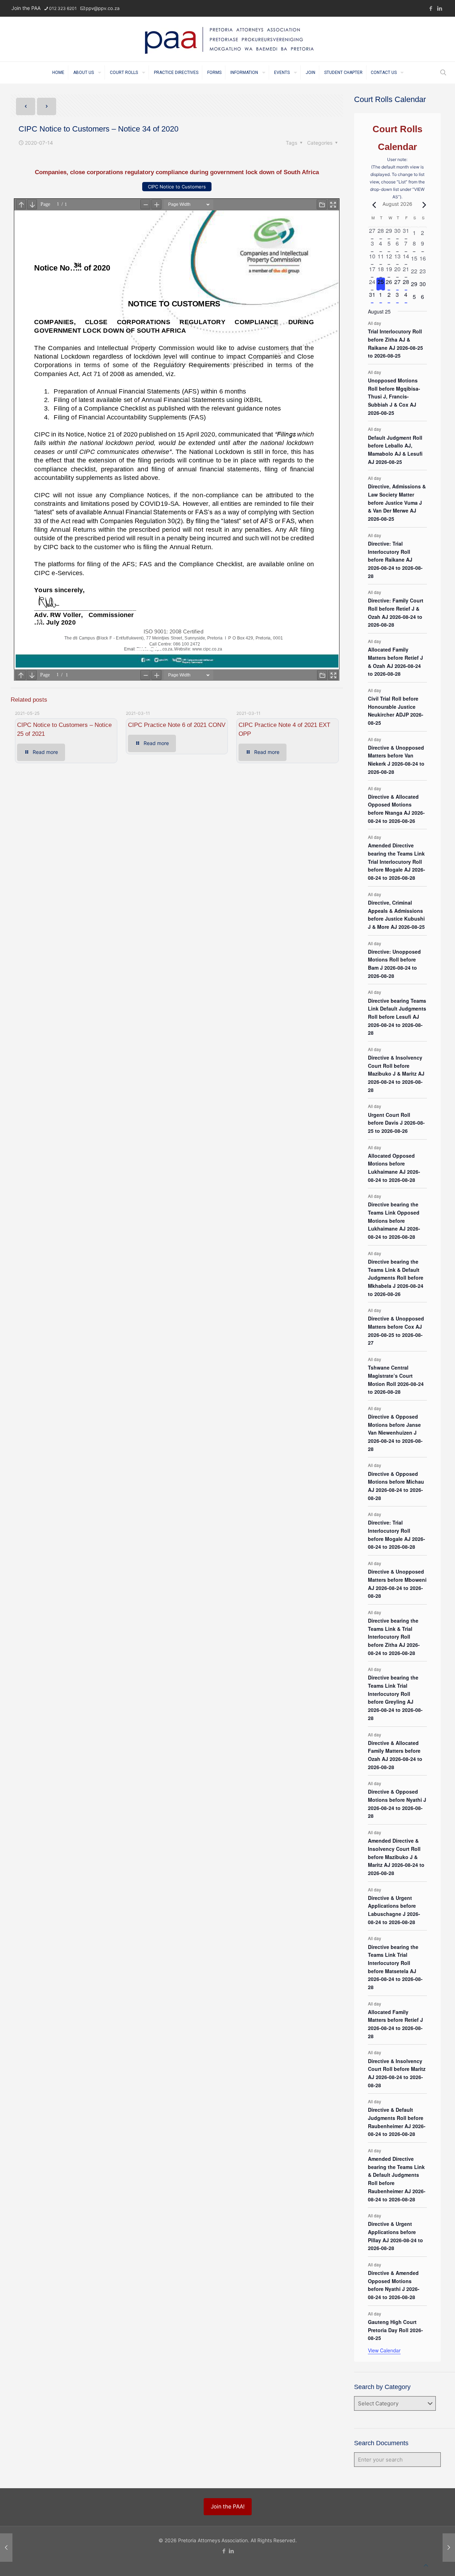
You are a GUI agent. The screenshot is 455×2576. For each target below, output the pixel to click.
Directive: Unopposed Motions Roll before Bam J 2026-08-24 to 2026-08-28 (394, 964)
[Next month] (423, 205)
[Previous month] (372, 205)
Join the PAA (26, 8)
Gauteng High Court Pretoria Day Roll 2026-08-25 (395, 2330)
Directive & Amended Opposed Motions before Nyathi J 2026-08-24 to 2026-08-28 (394, 2285)
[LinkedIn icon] (440, 8)
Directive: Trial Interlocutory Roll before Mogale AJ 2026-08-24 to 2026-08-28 (397, 1535)
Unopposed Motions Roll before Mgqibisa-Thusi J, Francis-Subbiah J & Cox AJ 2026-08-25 (394, 397)
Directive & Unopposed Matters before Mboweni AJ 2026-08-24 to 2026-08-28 (397, 1584)
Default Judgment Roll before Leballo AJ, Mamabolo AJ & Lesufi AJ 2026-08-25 (395, 450)
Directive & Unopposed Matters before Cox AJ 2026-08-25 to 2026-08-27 (396, 1330)
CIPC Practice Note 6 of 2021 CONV (177, 725)
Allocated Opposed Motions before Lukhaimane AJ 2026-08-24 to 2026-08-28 (394, 1168)
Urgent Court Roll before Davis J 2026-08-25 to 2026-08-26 (396, 1123)
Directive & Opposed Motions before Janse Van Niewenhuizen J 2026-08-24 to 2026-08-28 (395, 1433)
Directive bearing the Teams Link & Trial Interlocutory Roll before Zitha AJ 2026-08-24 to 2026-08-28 (394, 1637)
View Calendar (384, 2350)
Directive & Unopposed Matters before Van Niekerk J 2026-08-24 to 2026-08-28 (396, 760)
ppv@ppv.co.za (103, 8)
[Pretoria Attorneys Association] (227, 39)
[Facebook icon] (431, 8)
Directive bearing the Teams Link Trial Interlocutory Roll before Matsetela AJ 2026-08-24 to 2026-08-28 (395, 1967)
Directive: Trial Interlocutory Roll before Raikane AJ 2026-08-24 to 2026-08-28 (395, 560)
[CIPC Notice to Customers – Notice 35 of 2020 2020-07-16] (449, 2548)
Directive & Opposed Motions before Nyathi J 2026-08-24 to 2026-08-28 (397, 1804)
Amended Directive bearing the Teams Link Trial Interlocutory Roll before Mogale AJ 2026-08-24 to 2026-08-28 (397, 861)
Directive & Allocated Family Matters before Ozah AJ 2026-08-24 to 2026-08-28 (395, 1755)
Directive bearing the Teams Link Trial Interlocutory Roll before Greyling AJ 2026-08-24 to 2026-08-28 (395, 1697)
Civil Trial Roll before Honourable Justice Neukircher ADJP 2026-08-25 (396, 711)
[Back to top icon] (426, 2565)
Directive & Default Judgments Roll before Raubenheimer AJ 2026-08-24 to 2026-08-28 (397, 2122)
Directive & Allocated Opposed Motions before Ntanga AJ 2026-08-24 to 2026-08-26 (396, 809)
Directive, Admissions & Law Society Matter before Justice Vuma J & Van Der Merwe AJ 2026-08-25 (397, 502)
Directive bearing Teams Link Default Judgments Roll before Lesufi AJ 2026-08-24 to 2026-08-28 (397, 1017)
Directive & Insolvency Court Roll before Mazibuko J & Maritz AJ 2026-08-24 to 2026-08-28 (396, 1074)
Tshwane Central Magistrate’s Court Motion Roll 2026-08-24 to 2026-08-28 (396, 1380)
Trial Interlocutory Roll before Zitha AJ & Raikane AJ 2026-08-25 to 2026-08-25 (395, 343)
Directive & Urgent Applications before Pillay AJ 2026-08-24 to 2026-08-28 (395, 2236)
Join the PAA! (228, 2507)
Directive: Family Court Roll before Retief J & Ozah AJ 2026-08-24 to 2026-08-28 (396, 612)
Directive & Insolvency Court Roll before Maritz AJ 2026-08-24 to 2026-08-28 (397, 2073)
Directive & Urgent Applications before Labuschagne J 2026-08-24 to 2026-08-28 (394, 1910)
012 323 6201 (63, 8)
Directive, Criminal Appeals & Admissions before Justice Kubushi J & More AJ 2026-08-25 (396, 915)
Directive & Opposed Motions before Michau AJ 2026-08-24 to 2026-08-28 (396, 1486)
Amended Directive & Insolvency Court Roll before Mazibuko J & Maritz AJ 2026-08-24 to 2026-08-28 (396, 1857)
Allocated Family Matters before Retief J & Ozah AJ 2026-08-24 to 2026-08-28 (395, 662)
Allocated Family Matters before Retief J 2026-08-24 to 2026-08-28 (395, 2024)
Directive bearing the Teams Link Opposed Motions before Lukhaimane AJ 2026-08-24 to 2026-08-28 (394, 1220)
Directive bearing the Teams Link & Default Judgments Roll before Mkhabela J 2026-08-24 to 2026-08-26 (396, 1278)
